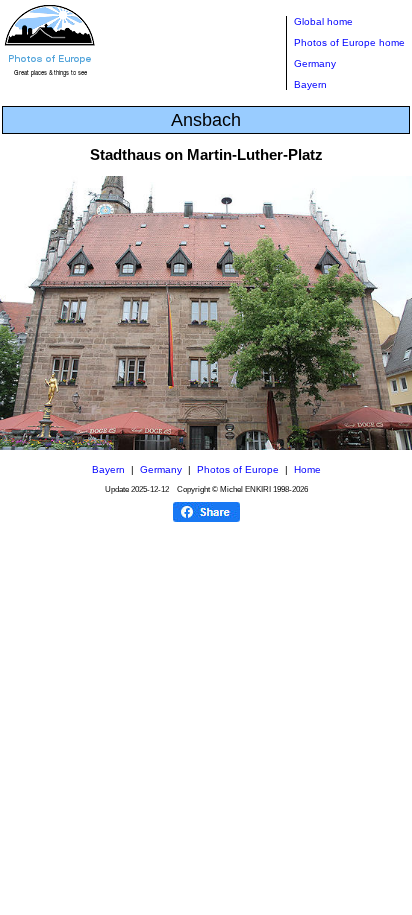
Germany (315, 63)
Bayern (310, 84)
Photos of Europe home (349, 42)
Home (307, 469)
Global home (323, 21)
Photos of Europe (238, 469)
